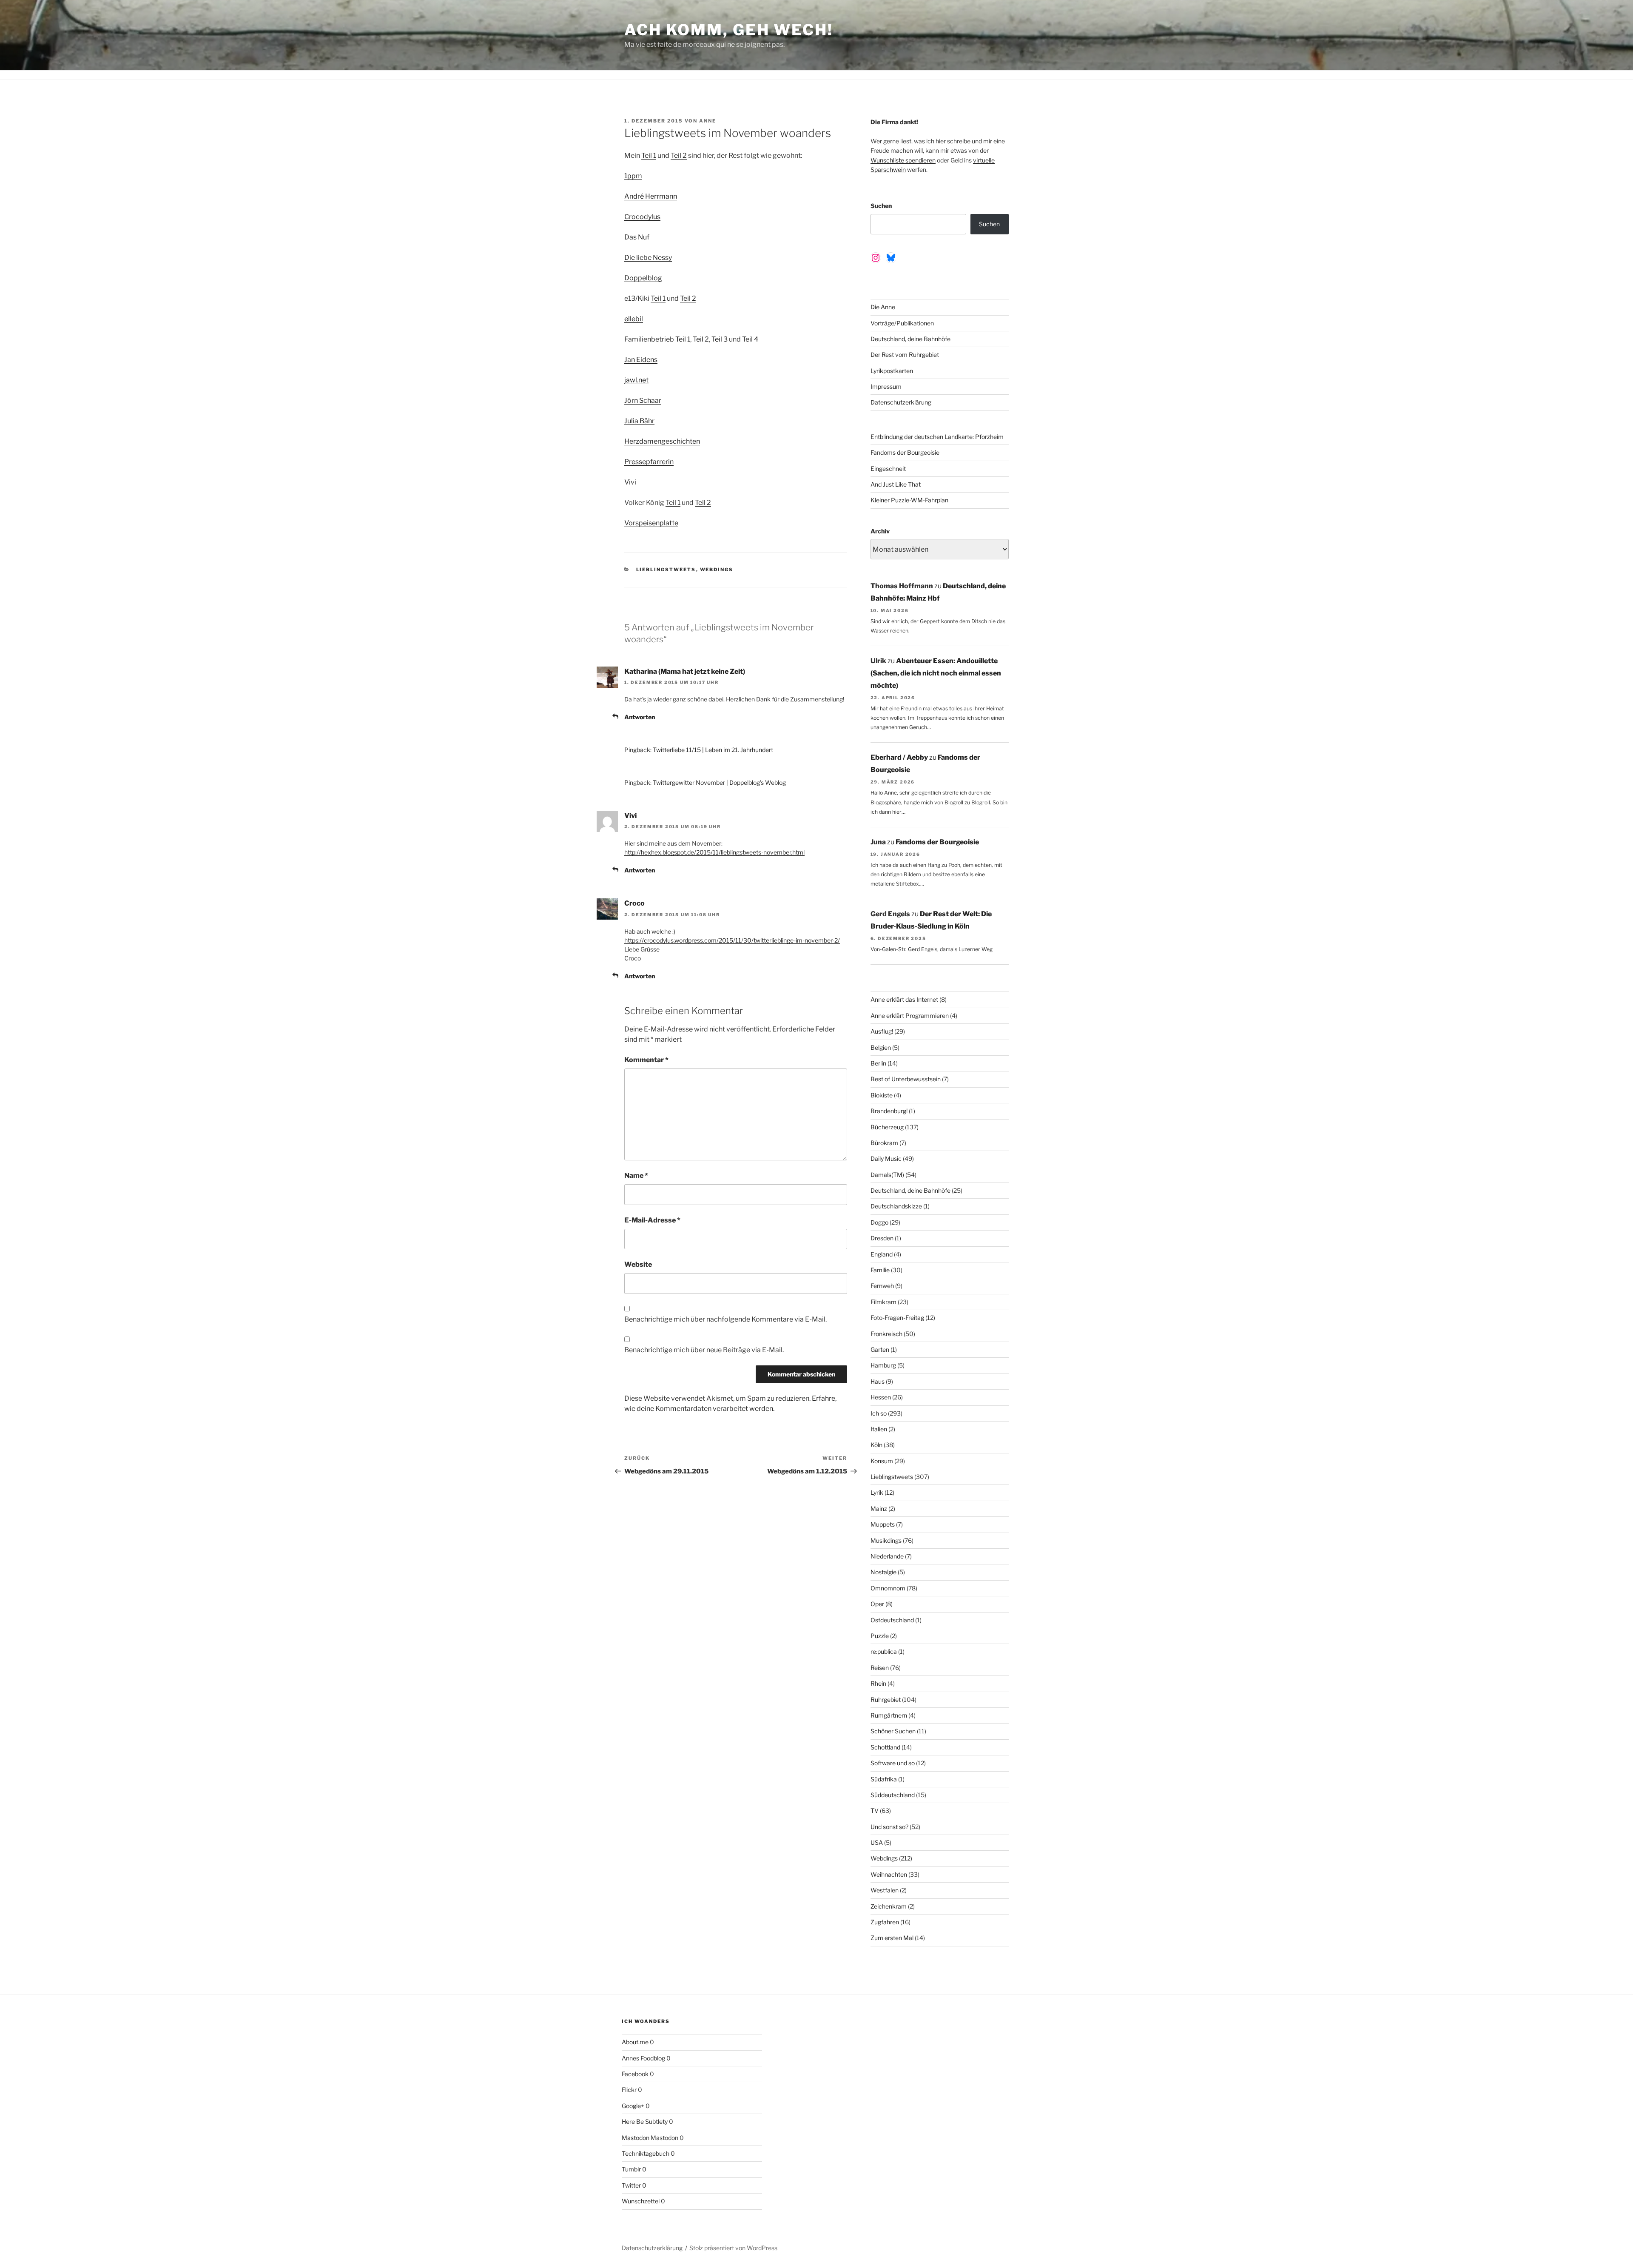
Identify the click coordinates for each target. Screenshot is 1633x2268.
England (882, 1254)
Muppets (883, 1524)
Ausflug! (882, 1031)
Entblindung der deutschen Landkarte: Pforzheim (937, 437)
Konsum (882, 1461)
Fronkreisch (886, 1334)
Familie (880, 1270)
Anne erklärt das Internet (904, 999)
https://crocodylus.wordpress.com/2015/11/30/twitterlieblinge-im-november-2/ (732, 940)
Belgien (881, 1047)
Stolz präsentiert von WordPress (733, 2248)
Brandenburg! (889, 1111)
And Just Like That (896, 484)
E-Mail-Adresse (652, 1220)
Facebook (635, 2074)
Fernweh (882, 1286)
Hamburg (883, 1365)
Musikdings (886, 1540)
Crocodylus (642, 217)
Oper (877, 1604)
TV (875, 1811)
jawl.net (636, 380)
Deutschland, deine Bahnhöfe (910, 339)
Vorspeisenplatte (651, 523)
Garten (880, 1349)
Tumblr (631, 2169)
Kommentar (646, 1060)
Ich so (879, 1413)
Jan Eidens (641, 360)
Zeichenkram (889, 1906)
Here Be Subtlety (645, 2121)
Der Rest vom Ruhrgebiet (905, 355)
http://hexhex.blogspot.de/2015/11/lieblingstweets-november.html (714, 852)
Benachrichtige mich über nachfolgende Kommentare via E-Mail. (725, 1319)
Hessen (881, 1397)
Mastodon (636, 2138)
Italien (879, 1429)
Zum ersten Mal (892, 1938)
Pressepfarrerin (649, 462)
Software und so (893, 1763)
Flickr (629, 2090)
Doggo (879, 1222)
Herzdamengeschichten (662, 441)
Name (636, 1175)
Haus (878, 1381)
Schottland (885, 1747)
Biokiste (882, 1095)
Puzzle (880, 1636)
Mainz (879, 1509)
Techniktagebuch (646, 2153)
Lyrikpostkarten (892, 371)
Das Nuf (637, 237)
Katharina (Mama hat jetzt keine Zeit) (685, 671)
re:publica (884, 1651)
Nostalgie (883, 1572)
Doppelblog (643, 278)
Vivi (630, 482)
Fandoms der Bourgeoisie (905, 452)
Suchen (881, 206)
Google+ (633, 2106)
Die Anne (883, 307)
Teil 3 (720, 339)
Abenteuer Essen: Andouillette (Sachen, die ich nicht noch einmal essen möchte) (936, 673)
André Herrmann (651, 196)
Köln (876, 1445)
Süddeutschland (893, 1795)
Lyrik (877, 1492)
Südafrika (884, 1779)
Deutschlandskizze (896, 1206)
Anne (708, 121)
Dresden (882, 1238)
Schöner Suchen (893, 1731)
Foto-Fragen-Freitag (897, 1318)
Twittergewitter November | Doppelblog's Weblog (719, 782)
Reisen (880, 1668)
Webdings (717, 570)
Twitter (631, 2185)
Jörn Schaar (643, 400)
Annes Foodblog (643, 2058)
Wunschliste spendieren (903, 160)
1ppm (633, 176)
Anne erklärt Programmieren (910, 1016)
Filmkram (883, 1302)
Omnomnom (888, 1588)
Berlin (878, 1063)
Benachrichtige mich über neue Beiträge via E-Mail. (704, 1350)
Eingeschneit (888, 469)
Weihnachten (889, 1874)
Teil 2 (679, 155)
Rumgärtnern (889, 1715)
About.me (635, 2042)
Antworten (640, 717)
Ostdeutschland (892, 1620)
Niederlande (887, 1556)
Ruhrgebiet (886, 1700)
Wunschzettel (641, 2201)
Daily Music (886, 1158)
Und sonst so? (889, 1827)
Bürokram (884, 1143)
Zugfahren (885, 1922)
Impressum (886, 386)
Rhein (878, 1683)
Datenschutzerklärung (901, 402)
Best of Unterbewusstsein (906, 1079)
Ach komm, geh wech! (729, 30)
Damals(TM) (887, 1175)
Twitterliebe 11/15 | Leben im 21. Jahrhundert (713, 750)
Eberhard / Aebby (899, 757)
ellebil (634, 319)
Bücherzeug (887, 1127)
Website (638, 1264)
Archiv (880, 531)
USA (877, 1842)
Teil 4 (750, 339)
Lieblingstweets (666, 570)
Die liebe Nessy (648, 258)
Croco (634, 903)
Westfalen (885, 1890)
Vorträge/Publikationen (902, 323)
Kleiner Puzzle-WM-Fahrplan (909, 500)
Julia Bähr (639, 421)
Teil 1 (649, 155)
